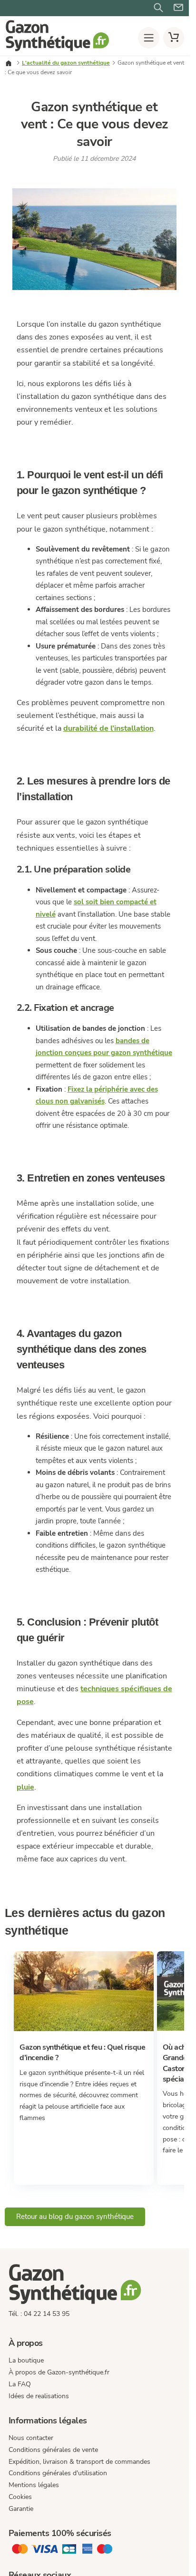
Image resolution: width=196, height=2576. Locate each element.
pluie (25, 1787)
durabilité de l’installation (108, 728)
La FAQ (20, 2384)
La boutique (26, 2360)
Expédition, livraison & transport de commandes (79, 2461)
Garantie (21, 2508)
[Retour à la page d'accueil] (57, 49)
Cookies (20, 2497)
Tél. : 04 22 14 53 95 (39, 2314)
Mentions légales (34, 2485)
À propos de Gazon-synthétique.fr (59, 2372)
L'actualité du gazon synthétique (66, 63)
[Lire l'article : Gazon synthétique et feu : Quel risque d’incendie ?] (83, 2029)
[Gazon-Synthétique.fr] (94, 2285)
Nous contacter (31, 2438)
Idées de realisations (39, 2396)
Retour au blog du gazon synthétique (75, 2217)
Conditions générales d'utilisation (58, 2473)
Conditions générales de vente (53, 2449)
